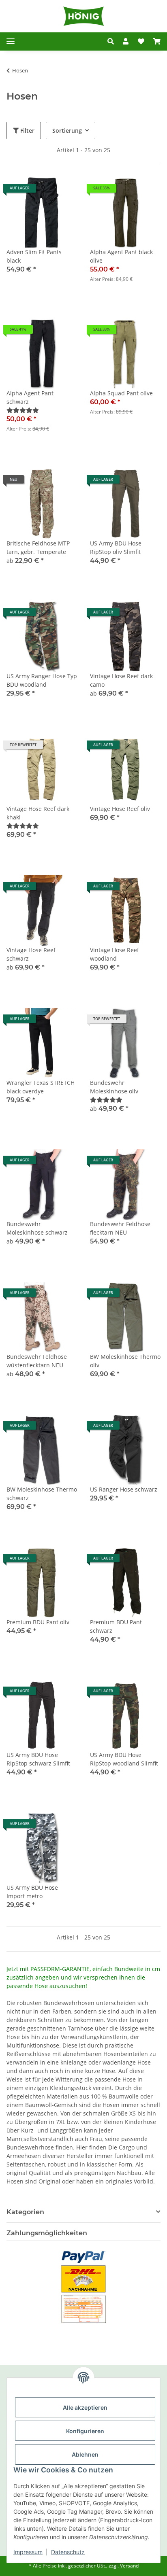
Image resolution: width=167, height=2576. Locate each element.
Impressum (28, 2552)
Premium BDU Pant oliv (38, 1622)
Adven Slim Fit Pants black (34, 256)
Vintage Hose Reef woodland (115, 954)
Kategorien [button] (25, 2212)
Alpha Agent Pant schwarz (30, 397)
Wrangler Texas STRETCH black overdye (41, 1087)
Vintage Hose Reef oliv (120, 809)
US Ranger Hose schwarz (124, 1489)
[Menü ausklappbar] (11, 41)
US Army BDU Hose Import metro (32, 1892)
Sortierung (67, 130)
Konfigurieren (85, 2431)
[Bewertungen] (23, 410)
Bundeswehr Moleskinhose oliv (114, 1087)
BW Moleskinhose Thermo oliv (125, 1361)
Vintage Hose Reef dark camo (121, 680)
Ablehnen (85, 2454)
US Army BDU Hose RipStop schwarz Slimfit (38, 1759)
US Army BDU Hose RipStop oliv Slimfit (116, 547)
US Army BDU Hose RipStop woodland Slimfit (124, 1759)
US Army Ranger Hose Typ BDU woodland (42, 680)
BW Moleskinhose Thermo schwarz (42, 1494)
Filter (27, 130)
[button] (111, 41)
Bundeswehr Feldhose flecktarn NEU (120, 1228)
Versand (129, 2566)
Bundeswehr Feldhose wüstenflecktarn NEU (37, 1361)
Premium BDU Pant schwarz (116, 1626)
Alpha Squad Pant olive (121, 393)
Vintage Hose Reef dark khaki (38, 813)
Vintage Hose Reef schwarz (31, 954)
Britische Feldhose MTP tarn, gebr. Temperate (38, 547)
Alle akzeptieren (85, 2407)
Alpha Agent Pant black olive (121, 256)
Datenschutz (68, 2552)
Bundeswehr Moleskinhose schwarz (37, 1228)
